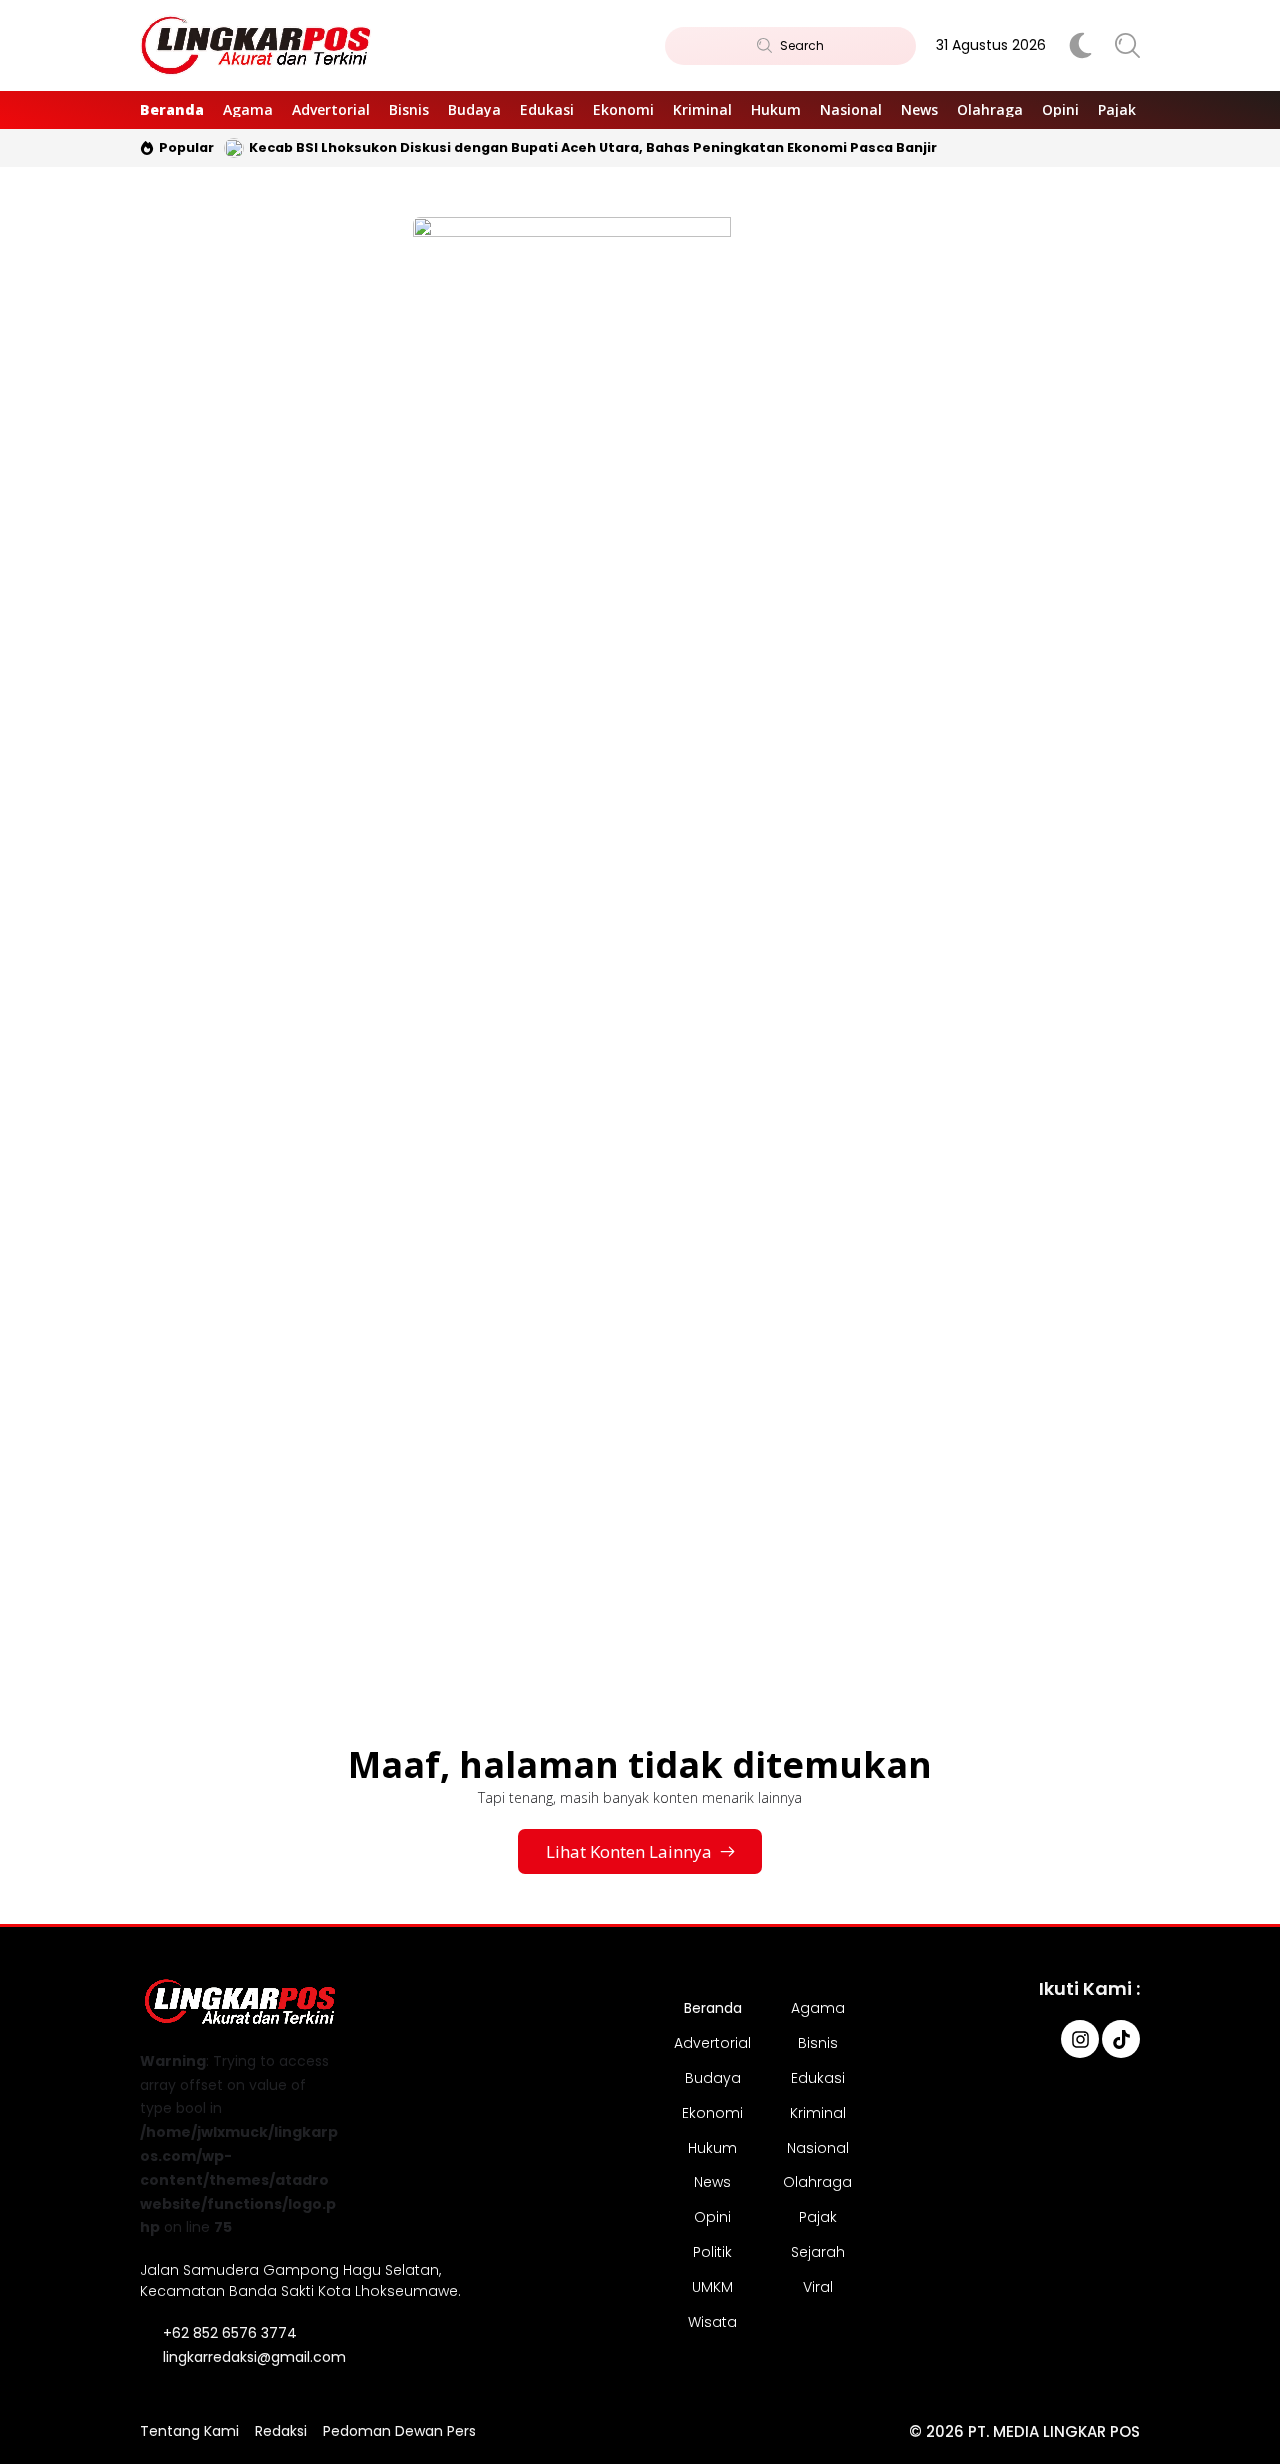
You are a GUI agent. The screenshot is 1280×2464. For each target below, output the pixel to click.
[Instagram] (1080, 2039)
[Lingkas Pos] (256, 46)
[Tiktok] (1121, 2039)
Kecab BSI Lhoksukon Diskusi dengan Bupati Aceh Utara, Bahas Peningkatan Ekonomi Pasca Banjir (593, 147)
